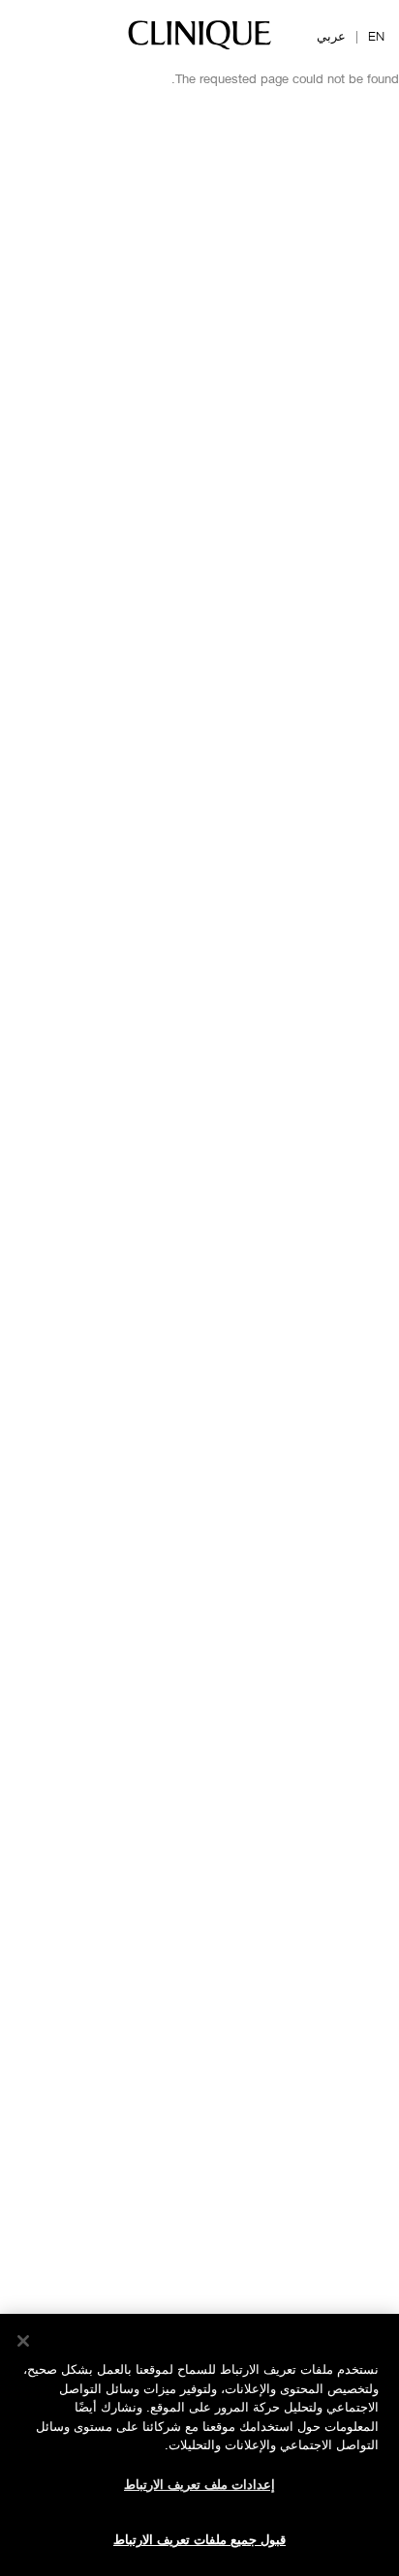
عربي (331, 36)
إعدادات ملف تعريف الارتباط (199, 2484)
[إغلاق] (23, 2341)
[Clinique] (199, 48)
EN (376, 36)
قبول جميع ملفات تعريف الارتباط (199, 2539)
